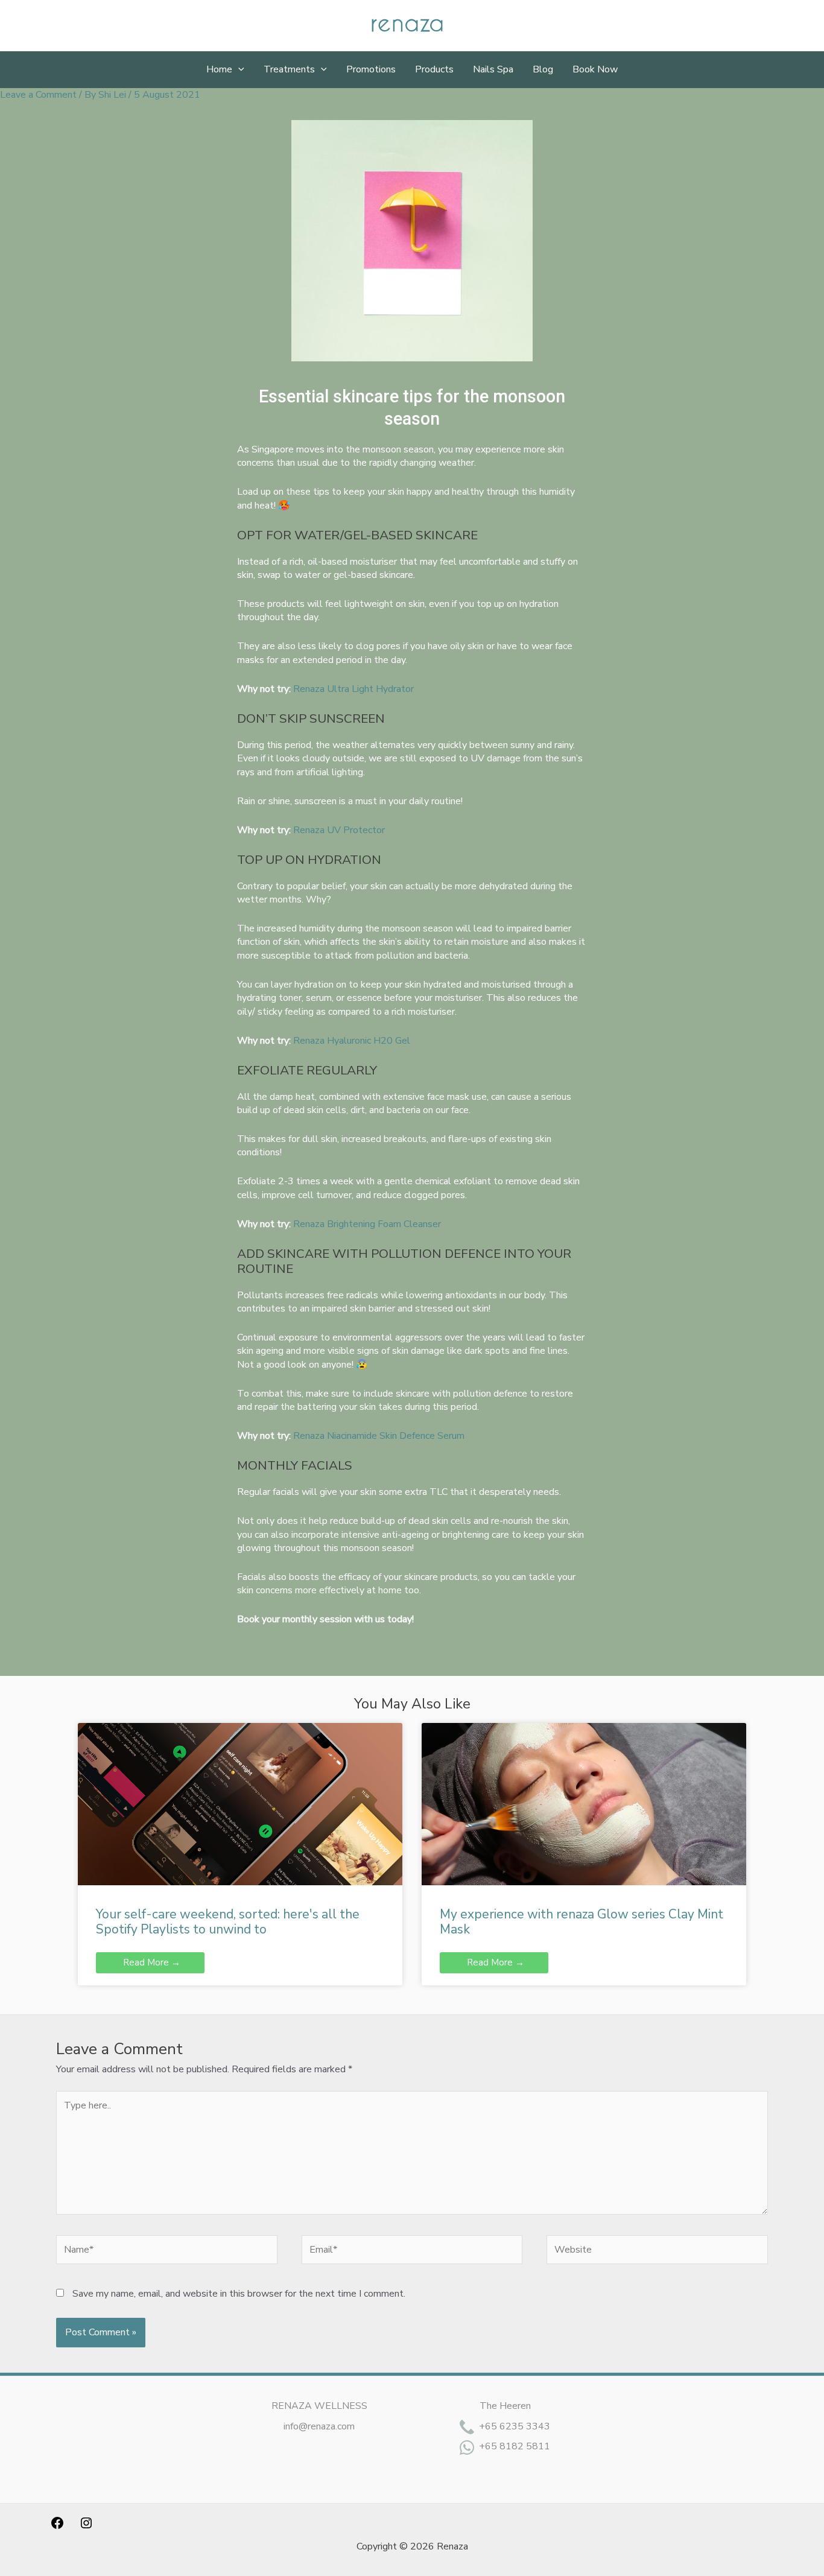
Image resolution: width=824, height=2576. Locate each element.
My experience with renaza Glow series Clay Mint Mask (582, 1922)
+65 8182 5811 (515, 2446)
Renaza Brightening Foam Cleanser (367, 1224)
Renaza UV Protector (339, 830)
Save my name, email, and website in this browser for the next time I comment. (239, 2294)
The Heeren (505, 2406)
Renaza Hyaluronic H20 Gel (352, 1041)
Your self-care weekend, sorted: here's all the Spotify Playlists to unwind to (228, 1922)
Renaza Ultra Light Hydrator (353, 689)
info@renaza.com (319, 2426)
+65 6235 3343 (515, 2426)
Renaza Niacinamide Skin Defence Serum (379, 1436)
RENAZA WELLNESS (319, 2406)
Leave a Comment (38, 95)
